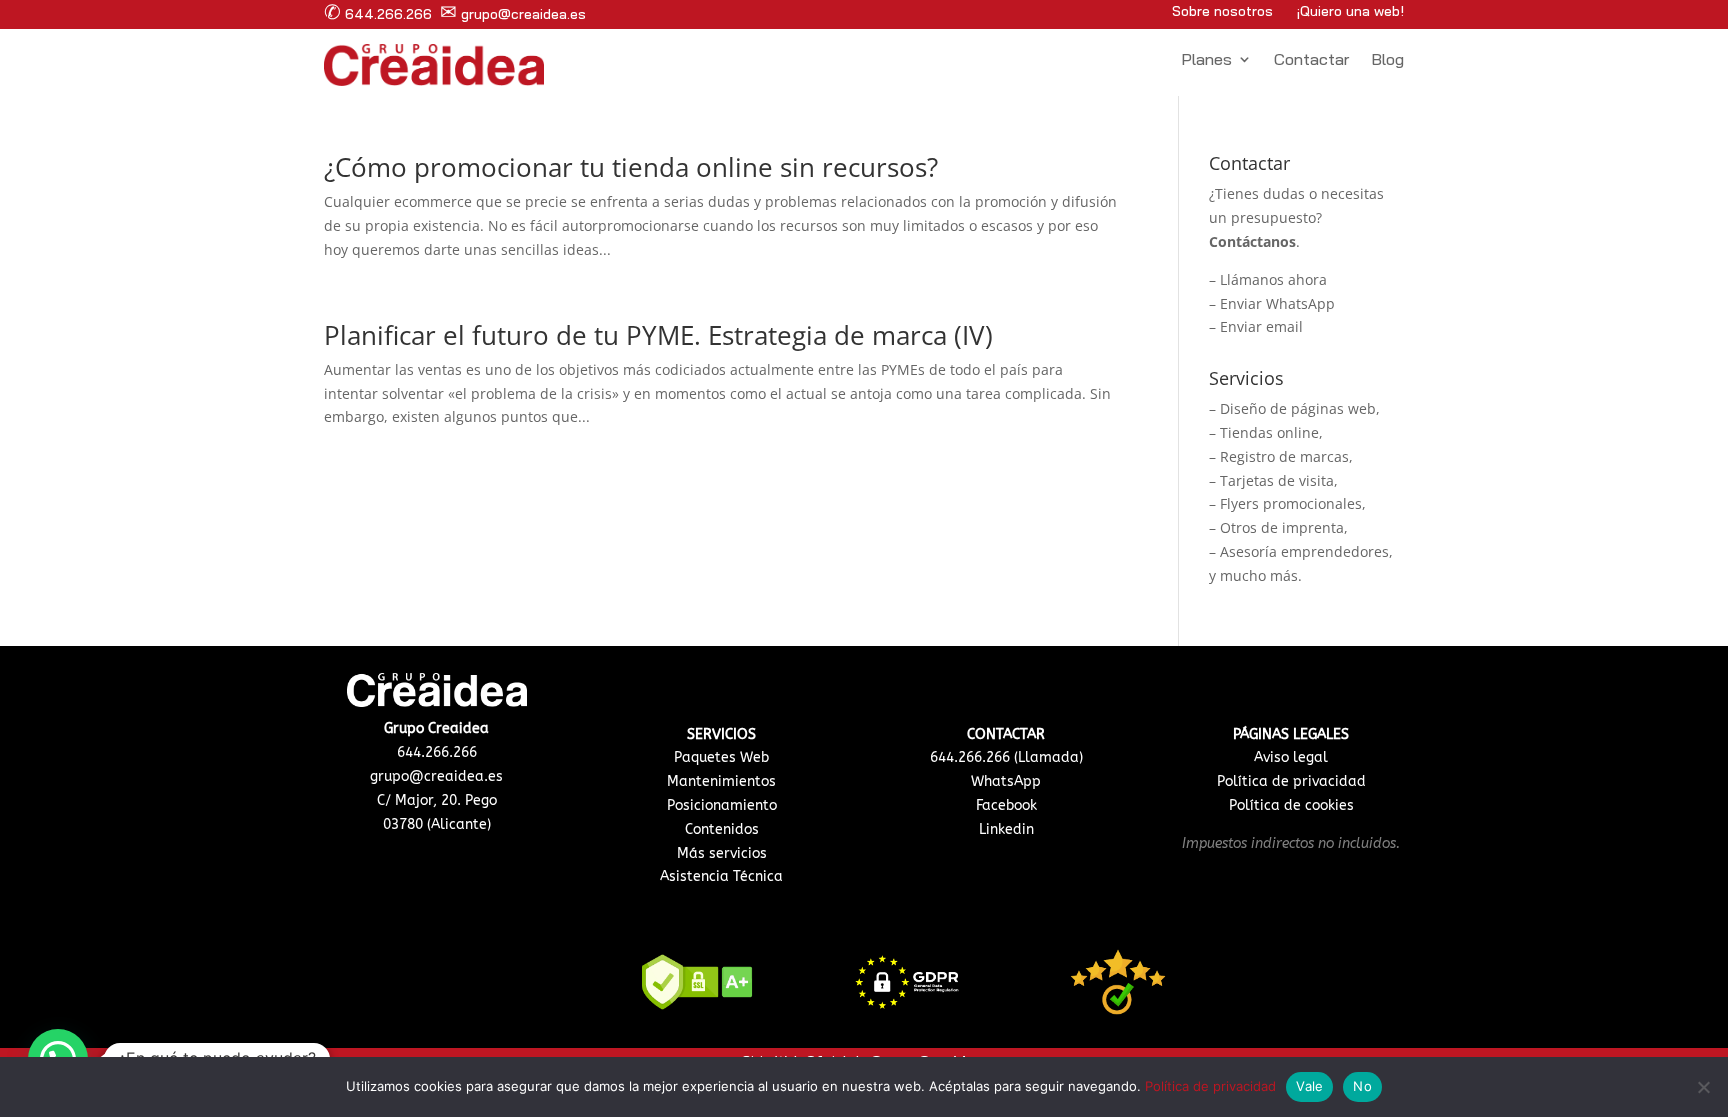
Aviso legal (1291, 757)
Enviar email (1261, 326)
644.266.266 (378, 14)
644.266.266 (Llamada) (1006, 757)
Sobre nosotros (1222, 11)
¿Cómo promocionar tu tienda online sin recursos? (631, 167)
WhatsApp (1006, 781)
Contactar (1311, 60)
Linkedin (1006, 829)
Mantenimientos (721, 781)
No (1362, 1086)
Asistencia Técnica (721, 876)
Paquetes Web (721, 757)
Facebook (1006, 805)
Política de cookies (1291, 805)
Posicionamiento (722, 805)
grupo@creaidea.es (513, 14)
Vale (1309, 1086)
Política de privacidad (1291, 781)
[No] (1703, 1087)
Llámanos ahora (1273, 279)
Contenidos (722, 829)
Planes (1206, 60)
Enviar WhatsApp (1277, 303)
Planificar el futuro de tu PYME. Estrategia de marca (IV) (658, 335)
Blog (1387, 60)
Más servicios (722, 853)
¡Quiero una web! (1350, 11)
